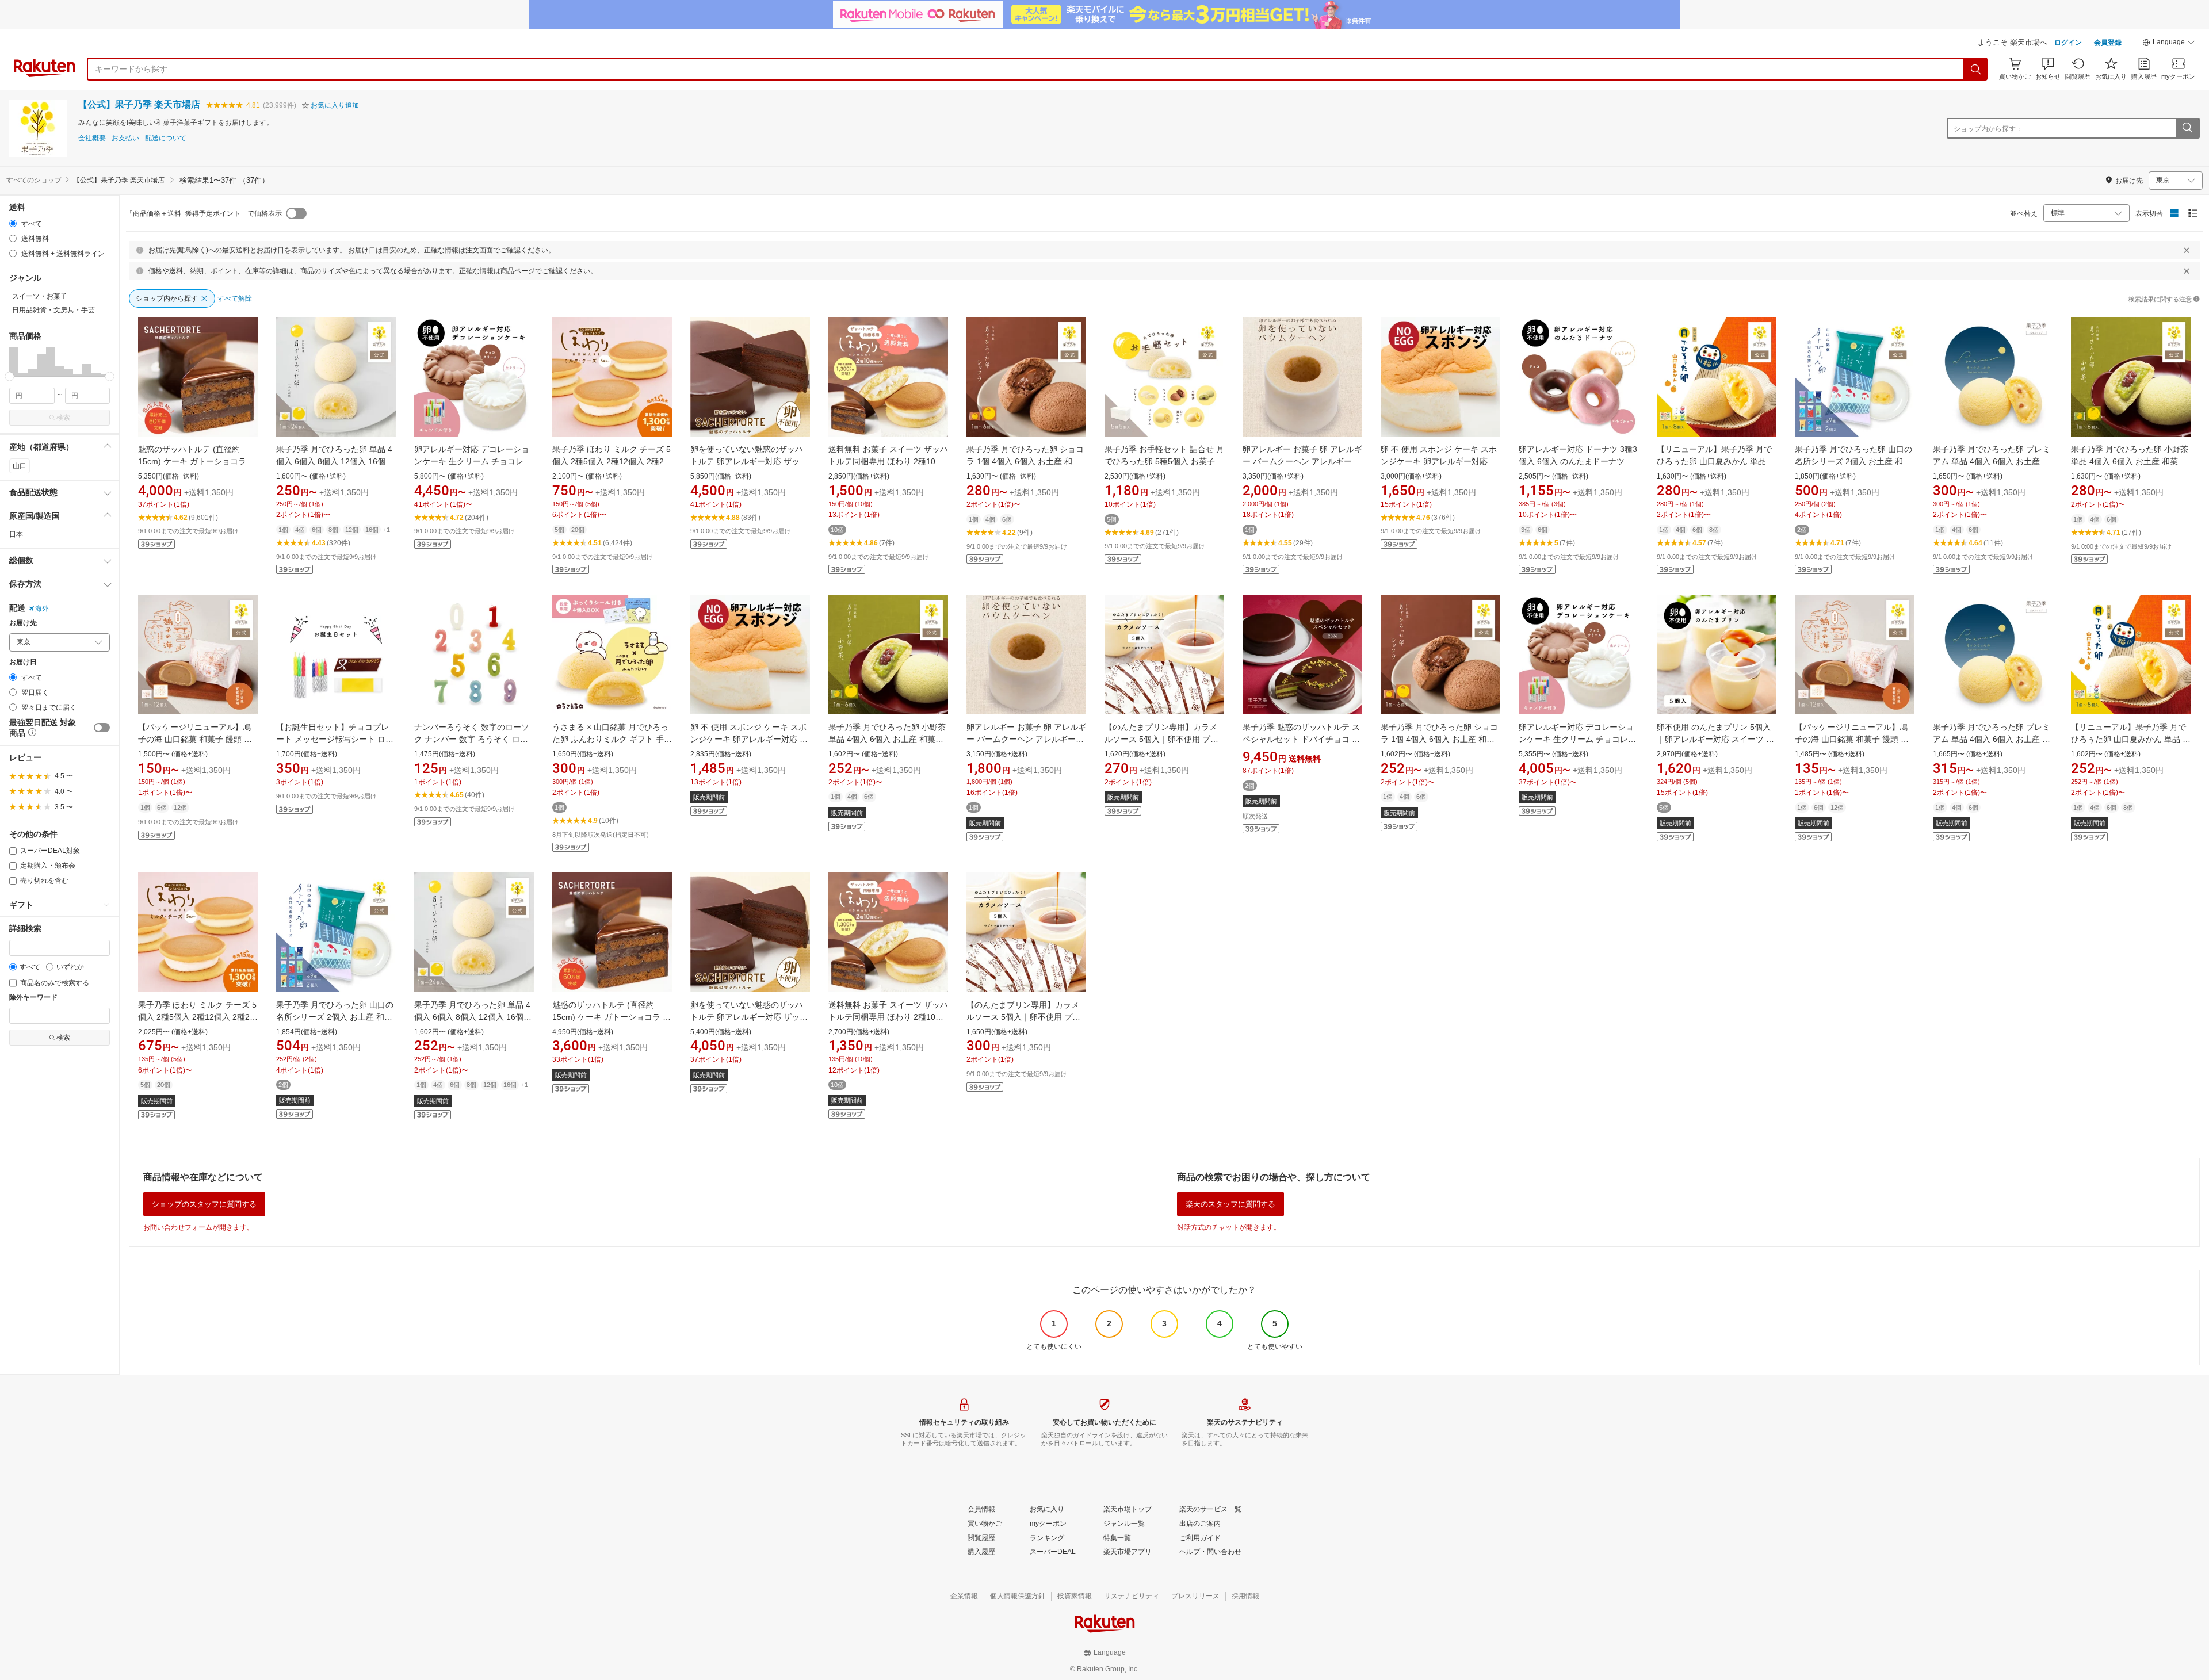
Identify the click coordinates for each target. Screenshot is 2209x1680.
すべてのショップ (34, 180)
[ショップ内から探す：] (2187, 128)
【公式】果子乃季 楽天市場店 (139, 104)
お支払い (125, 138)
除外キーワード (33, 998)
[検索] (1976, 69)
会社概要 (92, 138)
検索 (63, 418)
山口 (20, 466)
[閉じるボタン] (2187, 250)
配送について (166, 138)
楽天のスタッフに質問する (1230, 1204)
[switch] (102, 728)
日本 (16, 534)
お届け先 (23, 623)
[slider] (9, 376)
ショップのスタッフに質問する (204, 1204)
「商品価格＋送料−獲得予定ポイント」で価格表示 (204, 213)
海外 (42, 609)
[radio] (13, 223)
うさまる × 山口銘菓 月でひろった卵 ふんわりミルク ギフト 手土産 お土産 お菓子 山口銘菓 (612, 739)
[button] (2169, 44)
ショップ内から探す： (1988, 129)
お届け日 (23, 662)
